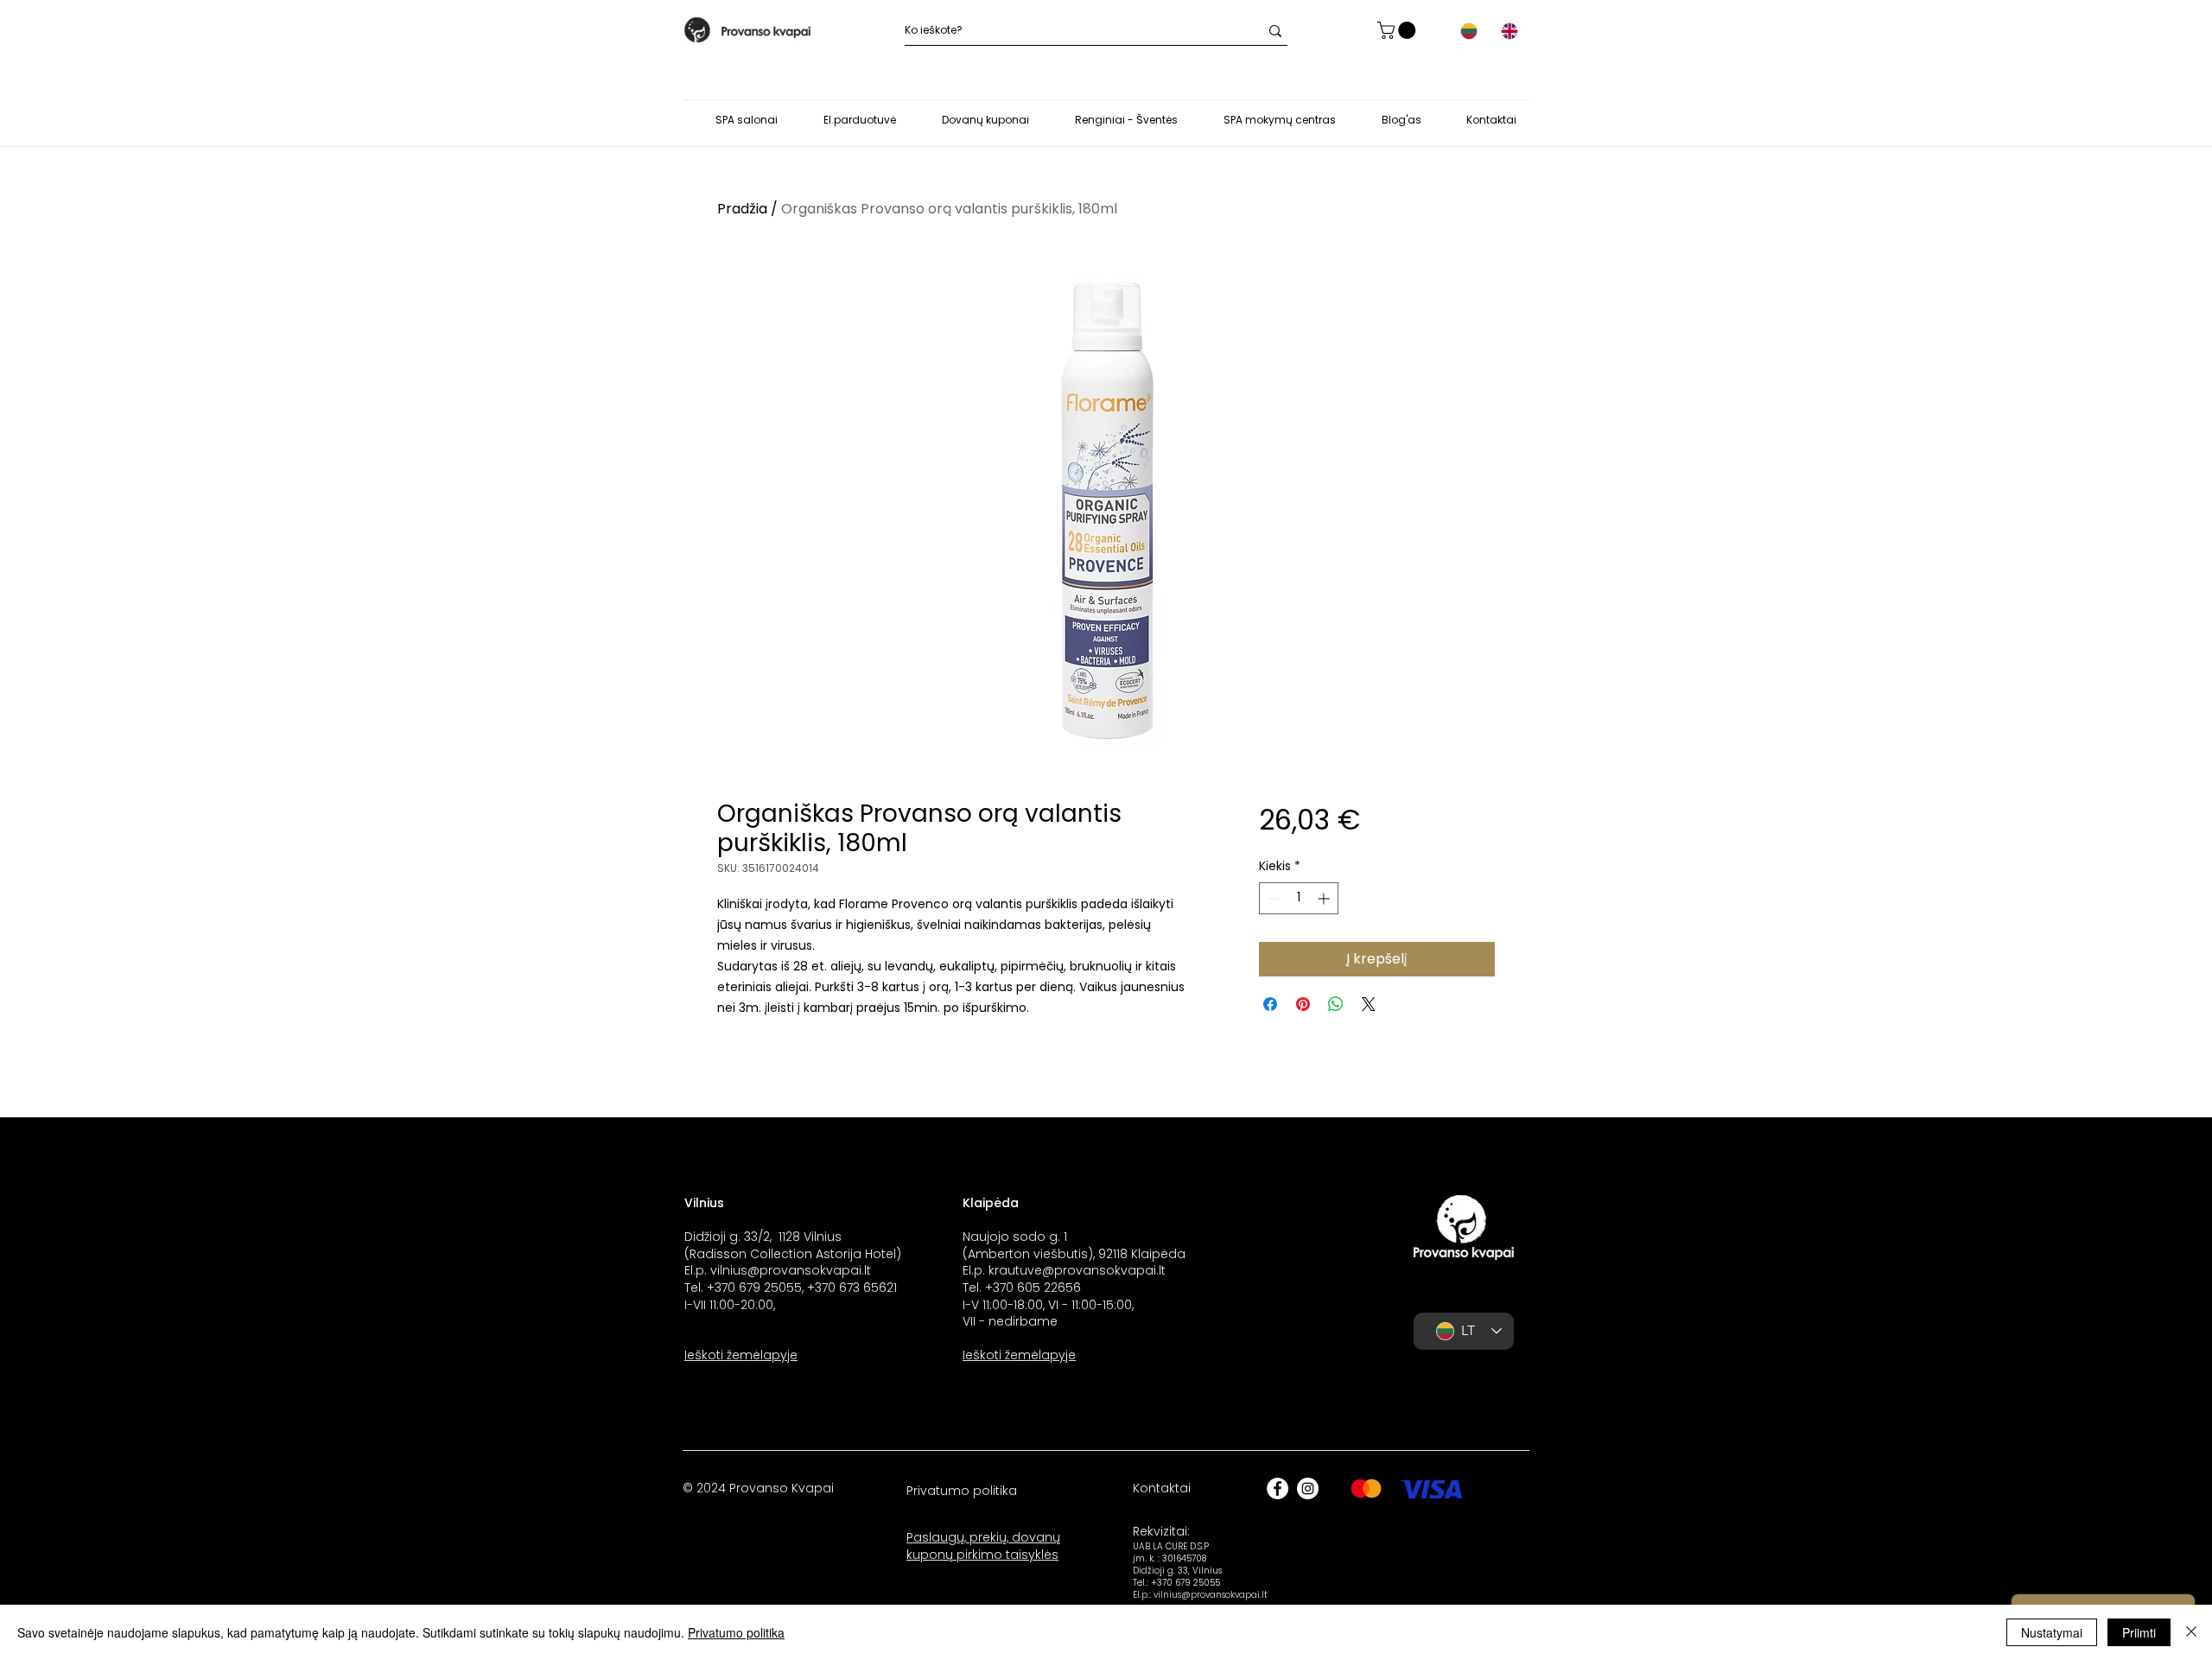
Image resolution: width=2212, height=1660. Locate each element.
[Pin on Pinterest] (1303, 1004)
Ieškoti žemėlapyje (741, 1355)
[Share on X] (1369, 1004)
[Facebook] (1278, 1488)
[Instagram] (1308, 1488)
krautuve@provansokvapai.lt (1077, 1270)
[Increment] (1325, 898)
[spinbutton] (1299, 898)
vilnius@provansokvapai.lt (791, 1270)
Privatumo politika (736, 1632)
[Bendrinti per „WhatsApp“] (1336, 1004)
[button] (1398, 30)
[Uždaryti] (2191, 1632)
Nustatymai (2052, 1632)
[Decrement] (1272, 898)
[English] (1509, 31)
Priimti (2139, 1632)
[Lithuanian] (1469, 31)
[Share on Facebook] (1270, 1004)
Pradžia (742, 209)
